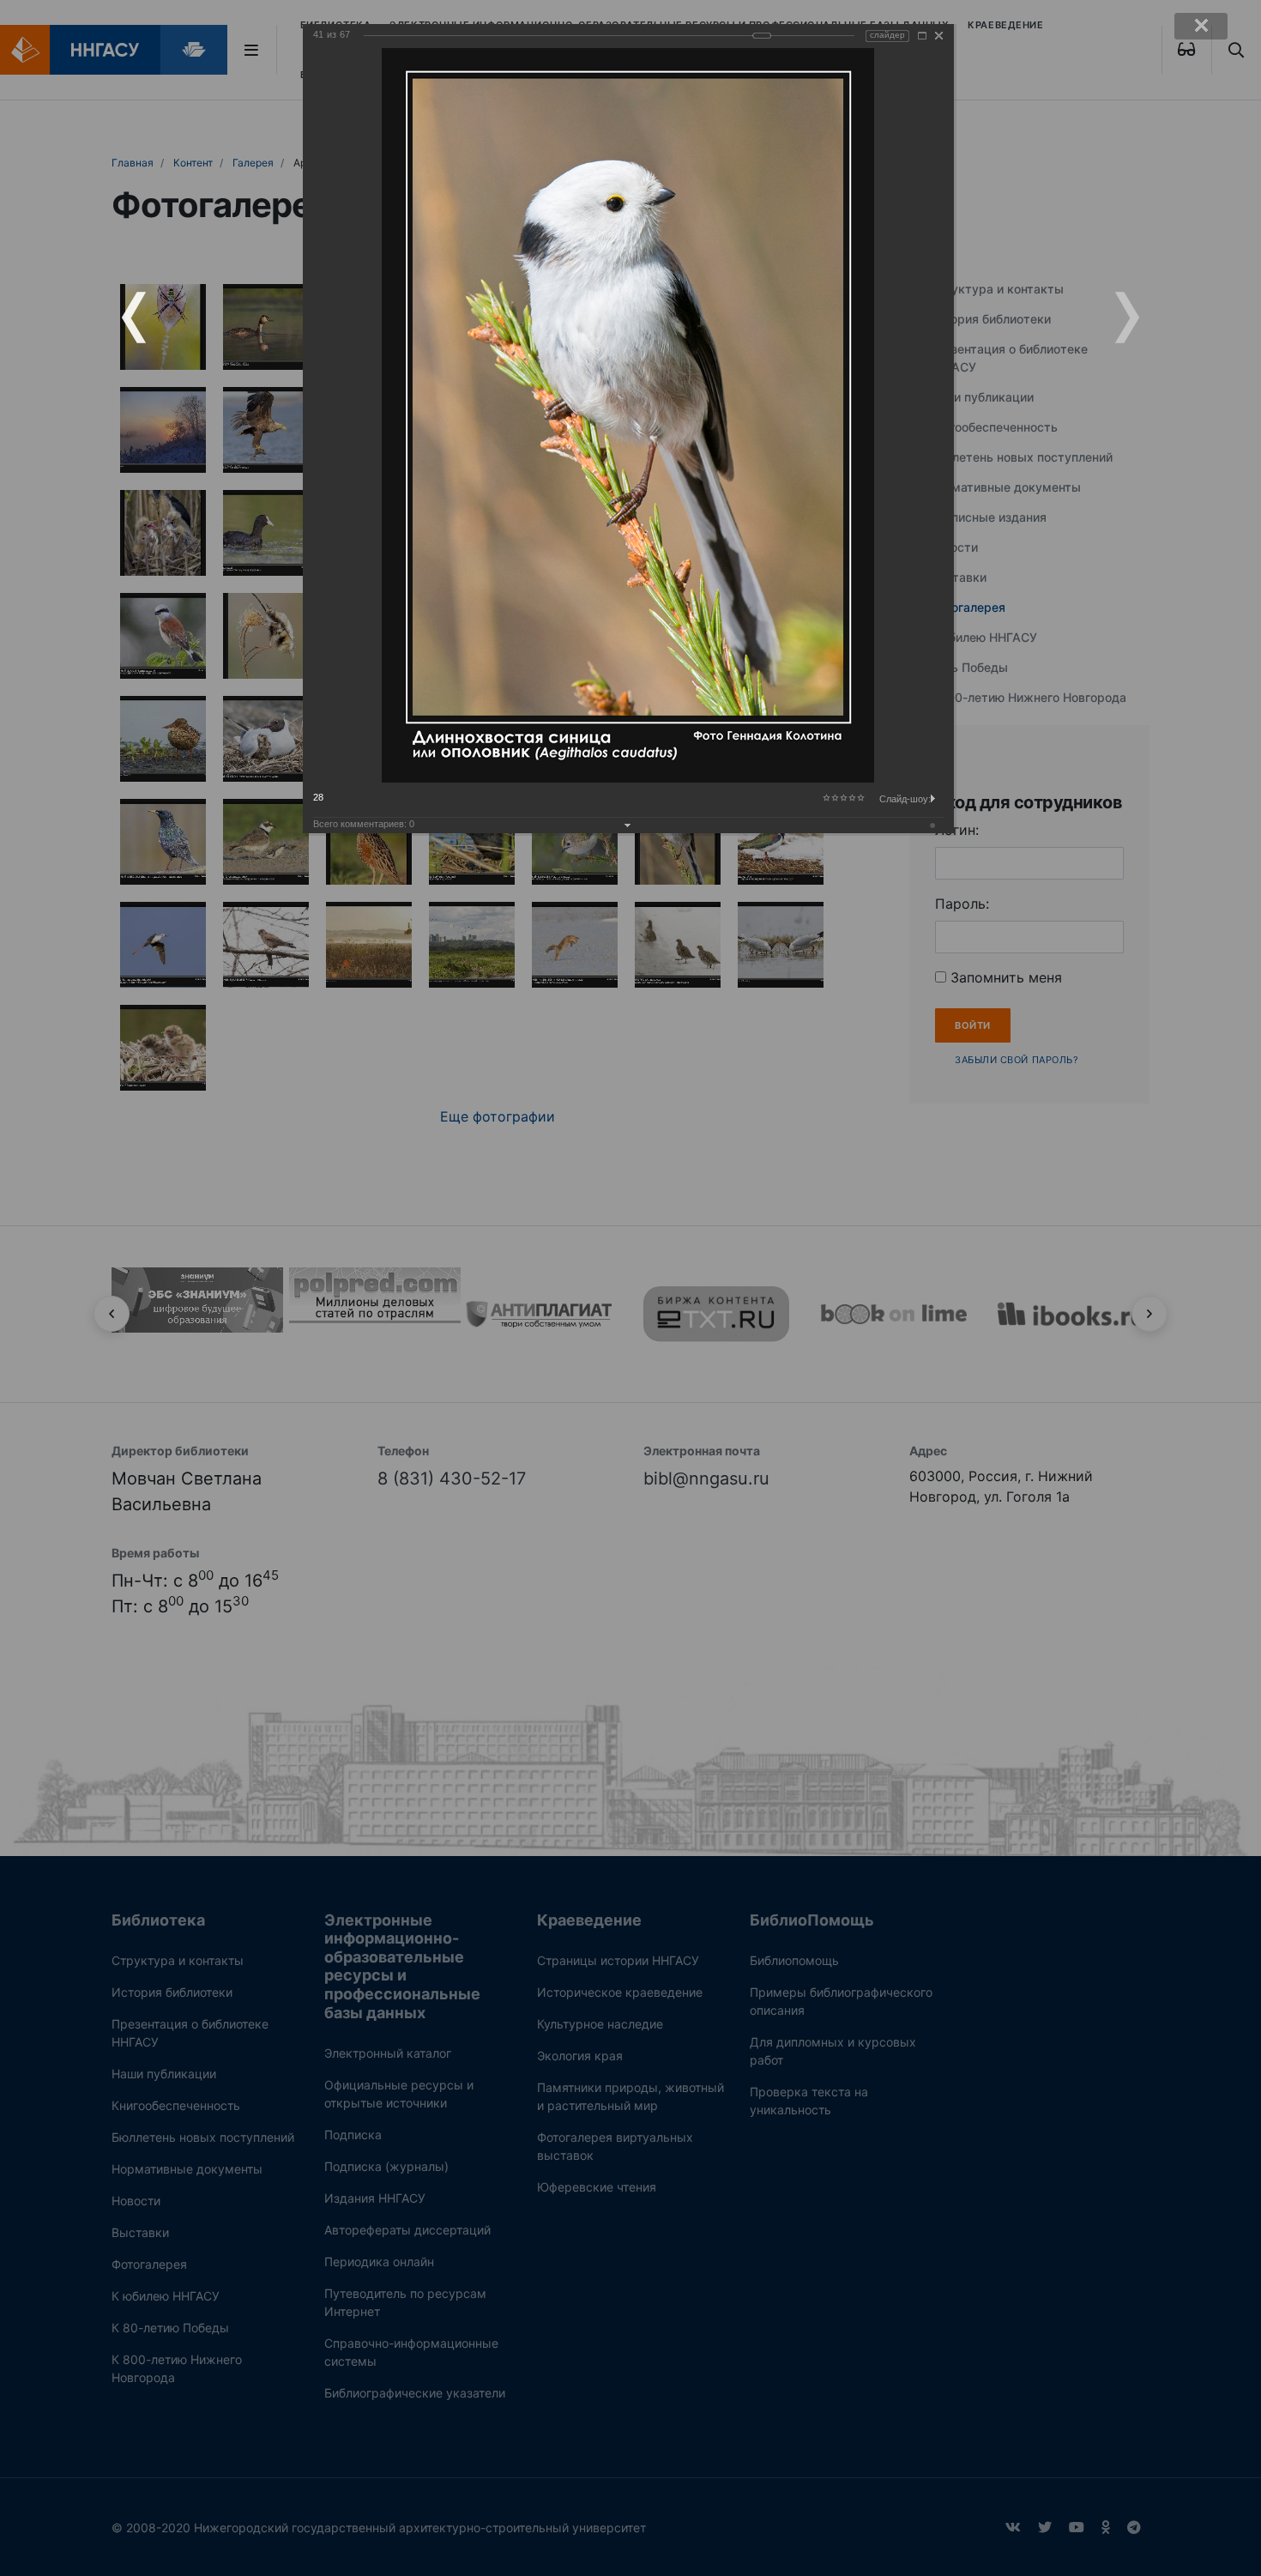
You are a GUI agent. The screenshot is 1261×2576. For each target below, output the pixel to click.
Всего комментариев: (364, 824)
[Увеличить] (922, 36)
